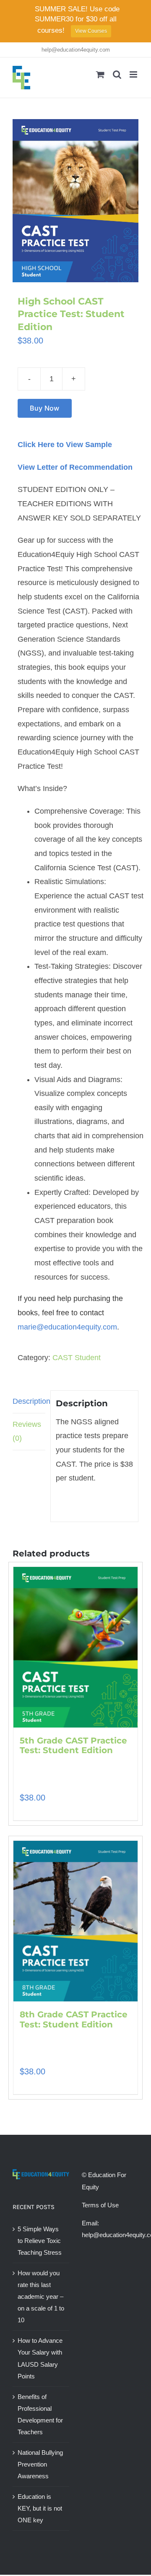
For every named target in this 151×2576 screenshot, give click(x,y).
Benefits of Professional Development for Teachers (40, 2414)
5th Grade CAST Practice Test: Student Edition (73, 1746)
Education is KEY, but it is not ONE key (40, 2508)
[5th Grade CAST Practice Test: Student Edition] (75, 1647)
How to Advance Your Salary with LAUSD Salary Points (40, 2358)
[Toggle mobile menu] (134, 74)
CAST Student (77, 1358)
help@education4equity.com (76, 50)
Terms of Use (100, 2205)
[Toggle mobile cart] (100, 74)
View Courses (91, 31)
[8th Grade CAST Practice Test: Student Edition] (75, 1921)
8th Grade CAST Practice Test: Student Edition (74, 2019)
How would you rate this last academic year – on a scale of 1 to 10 (41, 2296)
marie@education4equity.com (67, 1327)
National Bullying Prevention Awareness (40, 2464)
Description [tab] (29, 1401)
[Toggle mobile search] (117, 74)
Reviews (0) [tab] (27, 1431)
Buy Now (45, 408)
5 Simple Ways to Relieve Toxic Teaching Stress (40, 2241)
